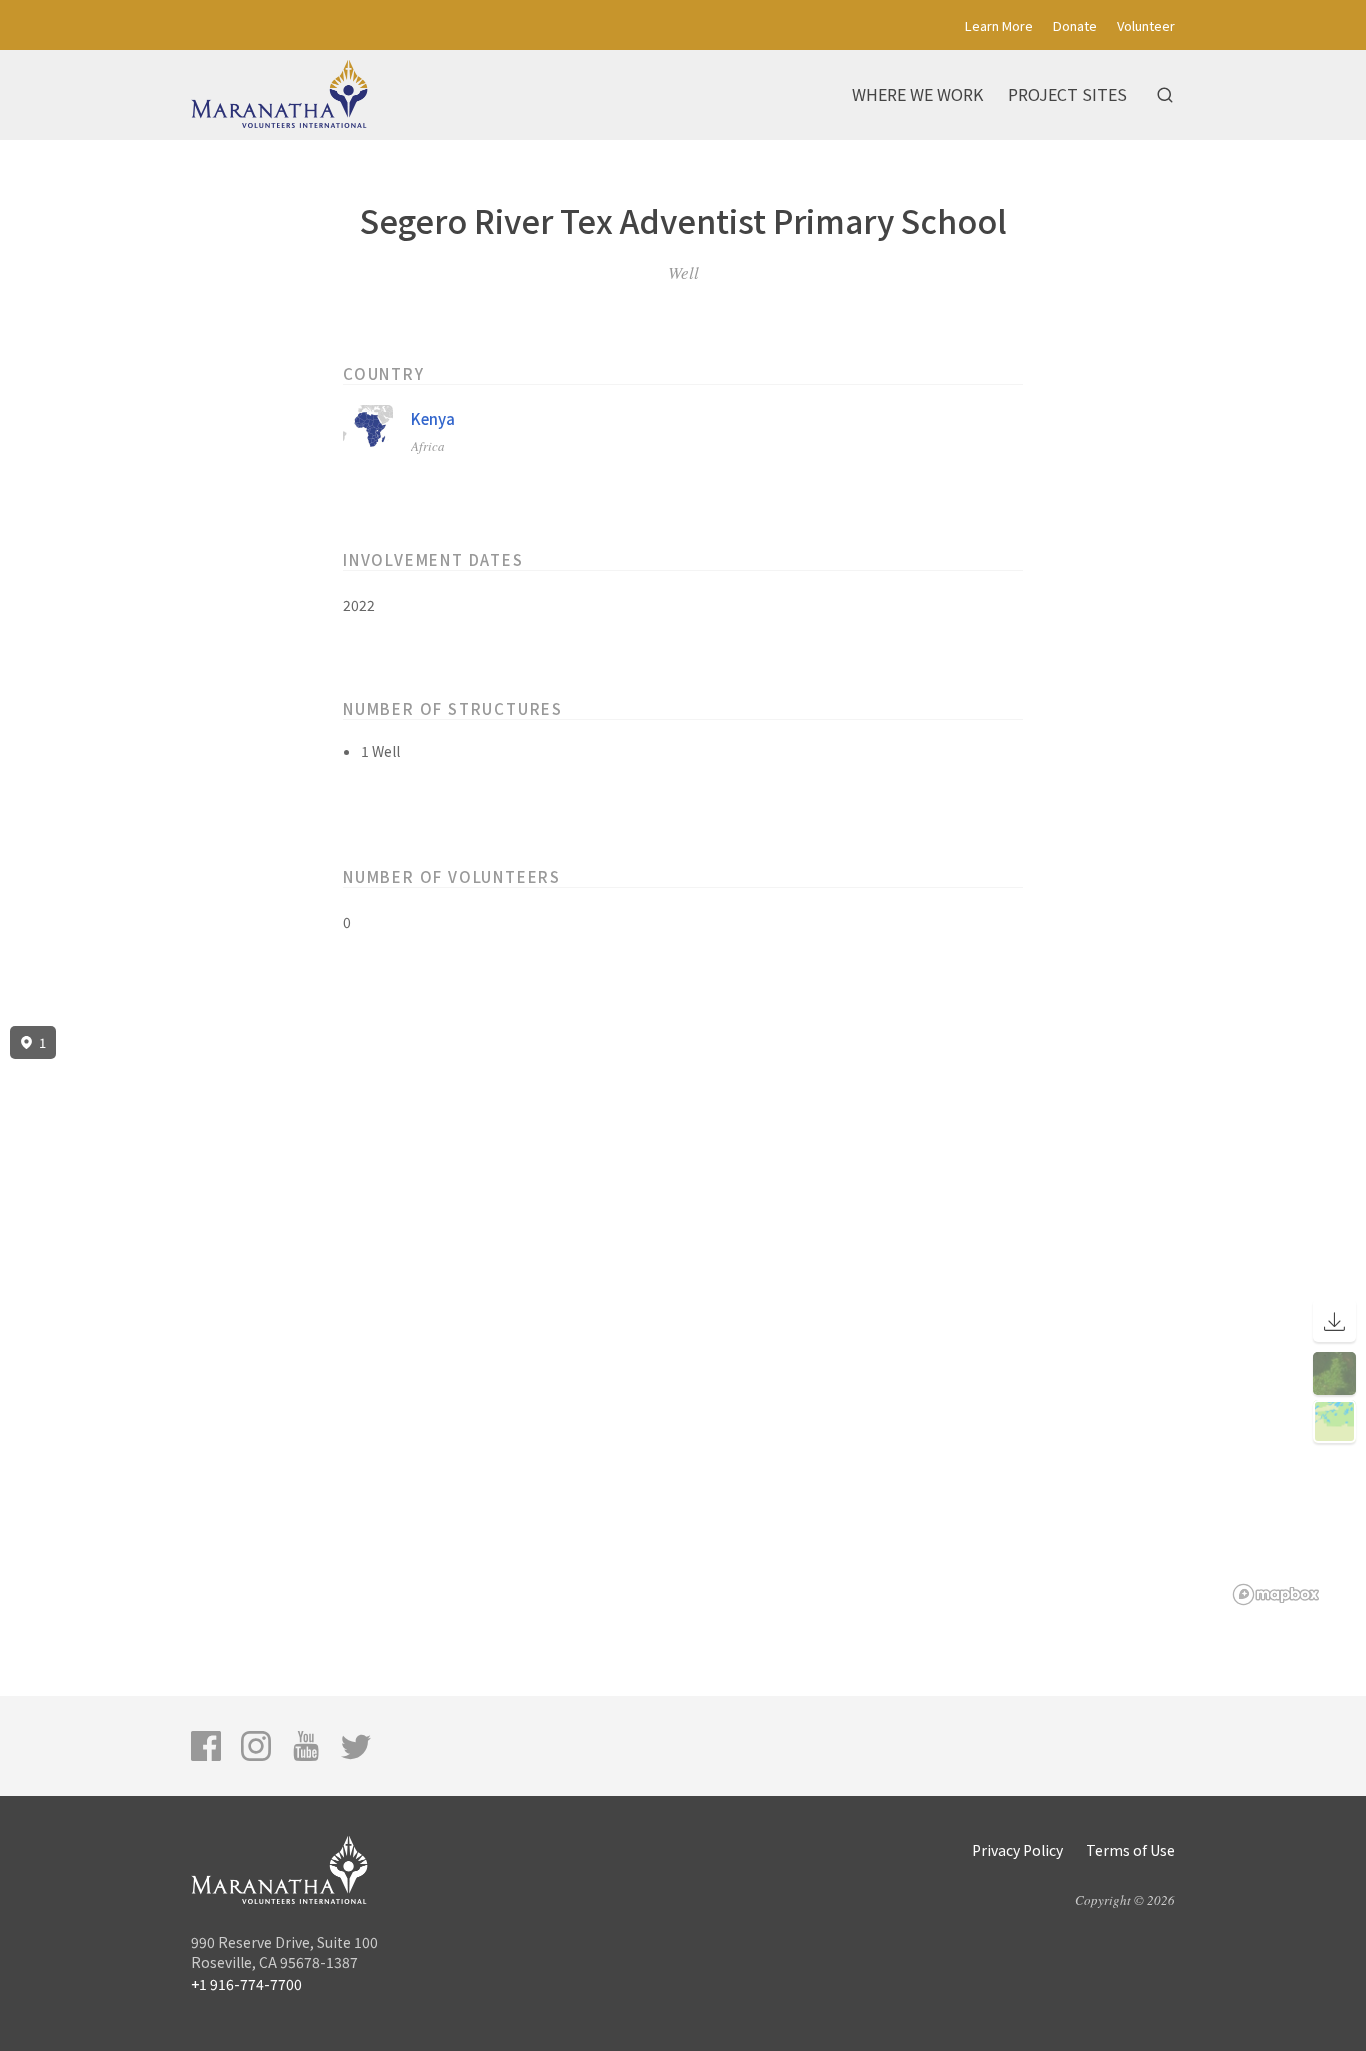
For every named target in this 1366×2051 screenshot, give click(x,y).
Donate (1075, 25)
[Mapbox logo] (1276, 1594)
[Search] (1165, 95)
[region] (683, 1316)
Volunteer (1146, 25)
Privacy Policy (1017, 1850)
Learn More (999, 25)
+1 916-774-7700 (246, 1984)
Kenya (433, 418)
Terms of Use (1130, 1850)
